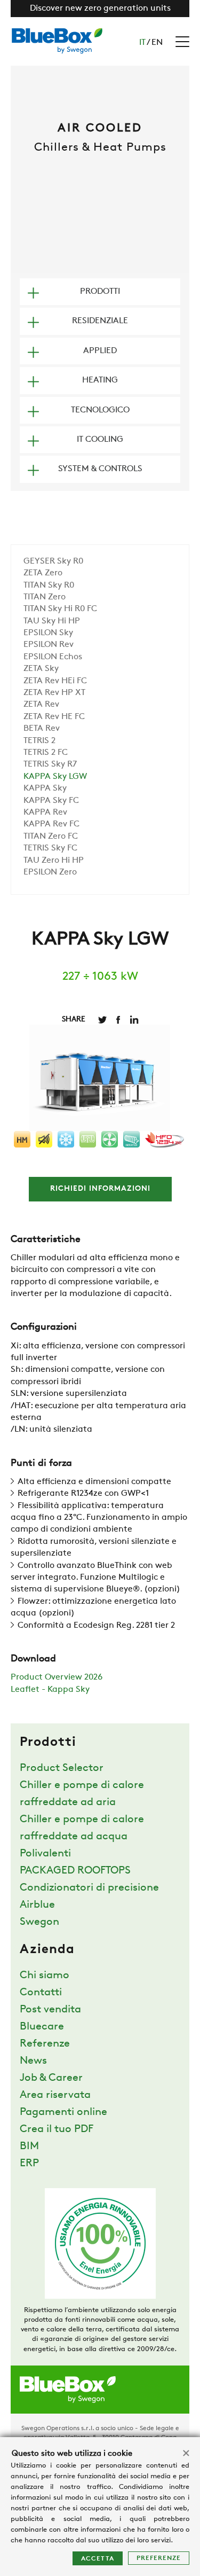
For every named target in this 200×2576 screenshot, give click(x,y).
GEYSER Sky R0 (53, 561)
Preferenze (159, 2558)
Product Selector (62, 1768)
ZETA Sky (41, 669)
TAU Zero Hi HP (54, 861)
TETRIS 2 (39, 741)
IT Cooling (100, 440)
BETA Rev (42, 729)
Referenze (45, 2044)
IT (142, 43)
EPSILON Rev (49, 645)
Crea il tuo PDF (57, 2129)
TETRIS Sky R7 (50, 764)
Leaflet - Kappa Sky (50, 1690)
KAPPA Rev (45, 813)
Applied (100, 351)
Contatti (41, 1993)
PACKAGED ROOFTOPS (75, 1871)
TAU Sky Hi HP (52, 621)
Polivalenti (45, 1854)
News (33, 2061)
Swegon (39, 1922)
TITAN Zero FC (51, 837)
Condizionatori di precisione (89, 1888)
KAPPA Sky (45, 789)
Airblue (37, 1905)
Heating (100, 380)
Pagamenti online (63, 2112)
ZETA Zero (43, 573)
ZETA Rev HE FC (54, 717)
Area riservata (55, 2095)
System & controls (100, 469)
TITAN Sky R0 (49, 586)
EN (157, 43)
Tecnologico (100, 410)
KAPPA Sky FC (51, 801)
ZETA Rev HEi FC (55, 681)
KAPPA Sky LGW (55, 777)
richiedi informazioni (100, 1189)
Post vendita (50, 2010)
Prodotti (100, 292)
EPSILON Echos (53, 657)
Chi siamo (45, 1976)
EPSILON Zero (50, 872)
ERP (29, 2164)
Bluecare (42, 2027)
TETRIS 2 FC (46, 753)
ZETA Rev (41, 705)
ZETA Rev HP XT (54, 693)
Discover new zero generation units (100, 9)
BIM (29, 2146)
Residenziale (100, 321)
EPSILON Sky (48, 633)
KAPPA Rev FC (51, 824)
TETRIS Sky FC (50, 848)
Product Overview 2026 (57, 1677)
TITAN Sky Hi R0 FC (60, 609)
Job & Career (51, 2078)
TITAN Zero (45, 597)
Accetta (98, 2559)
